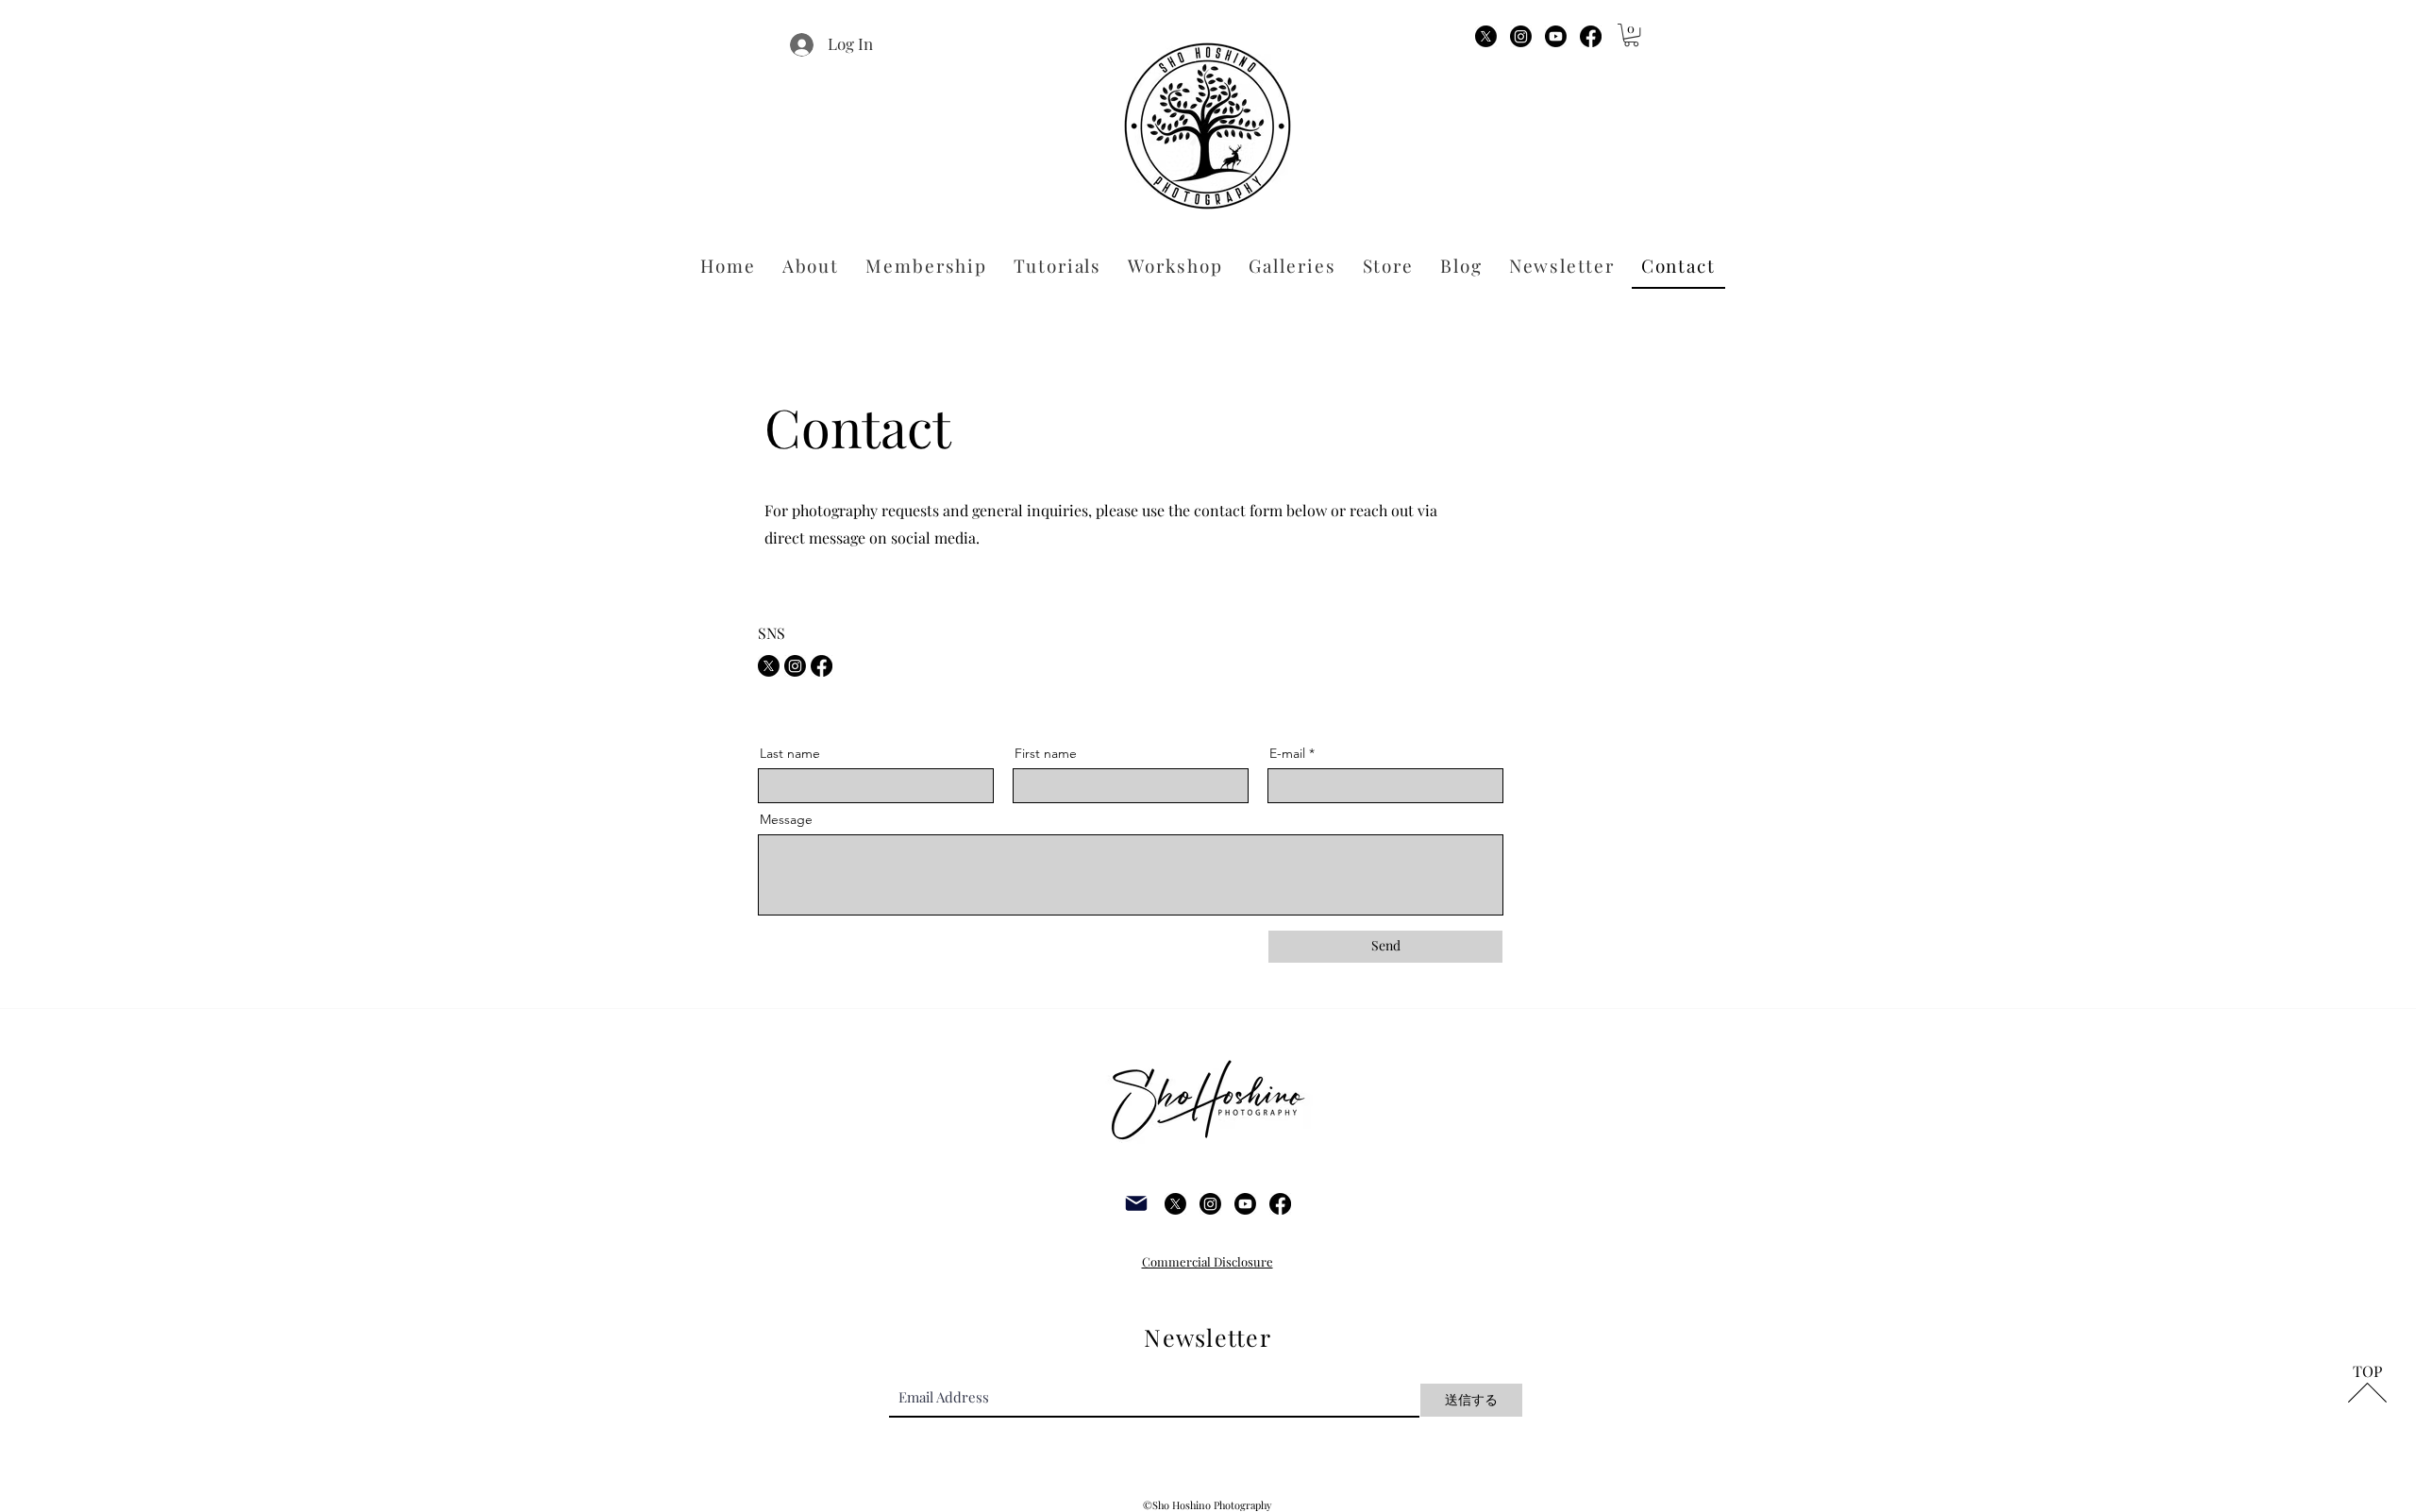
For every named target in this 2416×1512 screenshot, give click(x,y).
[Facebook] (1591, 36)
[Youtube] (1556, 36)
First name (1046, 753)
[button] (1631, 35)
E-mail (1287, 753)
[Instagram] (1521, 36)
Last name (790, 753)
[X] (1486, 36)
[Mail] (1136, 1204)
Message (786, 819)
